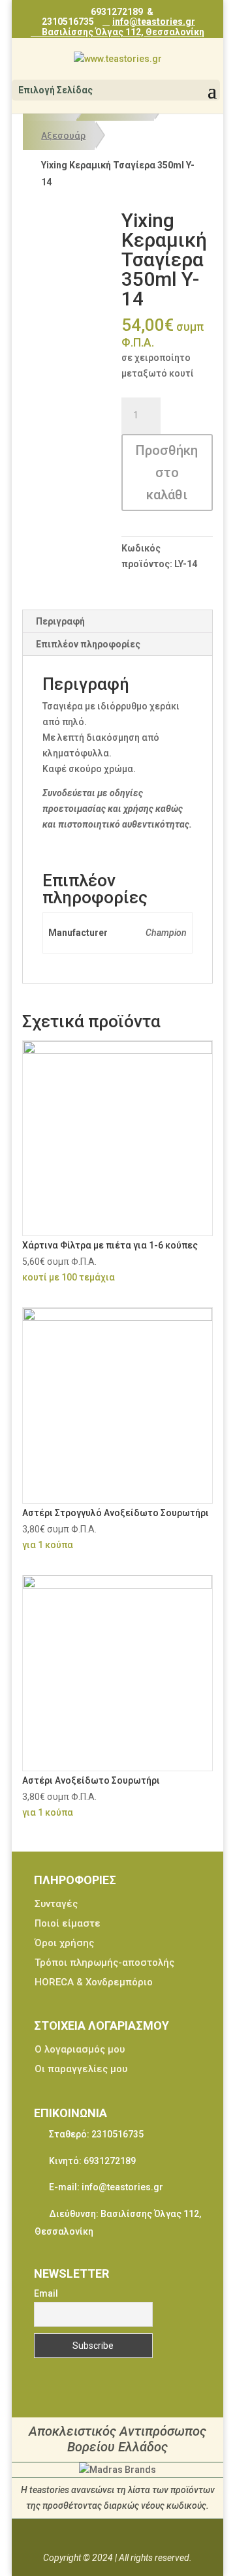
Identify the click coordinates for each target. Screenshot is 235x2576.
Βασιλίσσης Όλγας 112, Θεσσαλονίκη (122, 32)
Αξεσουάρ (63, 135)
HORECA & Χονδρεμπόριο (94, 1982)
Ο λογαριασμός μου (80, 2049)
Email (46, 2293)
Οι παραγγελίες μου (81, 2069)
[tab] (117, 622)
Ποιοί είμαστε (68, 1923)
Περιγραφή (60, 621)
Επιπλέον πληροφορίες (88, 644)
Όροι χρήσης (64, 1943)
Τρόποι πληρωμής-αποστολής (104, 1963)
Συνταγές (56, 1904)
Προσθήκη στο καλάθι (167, 473)
